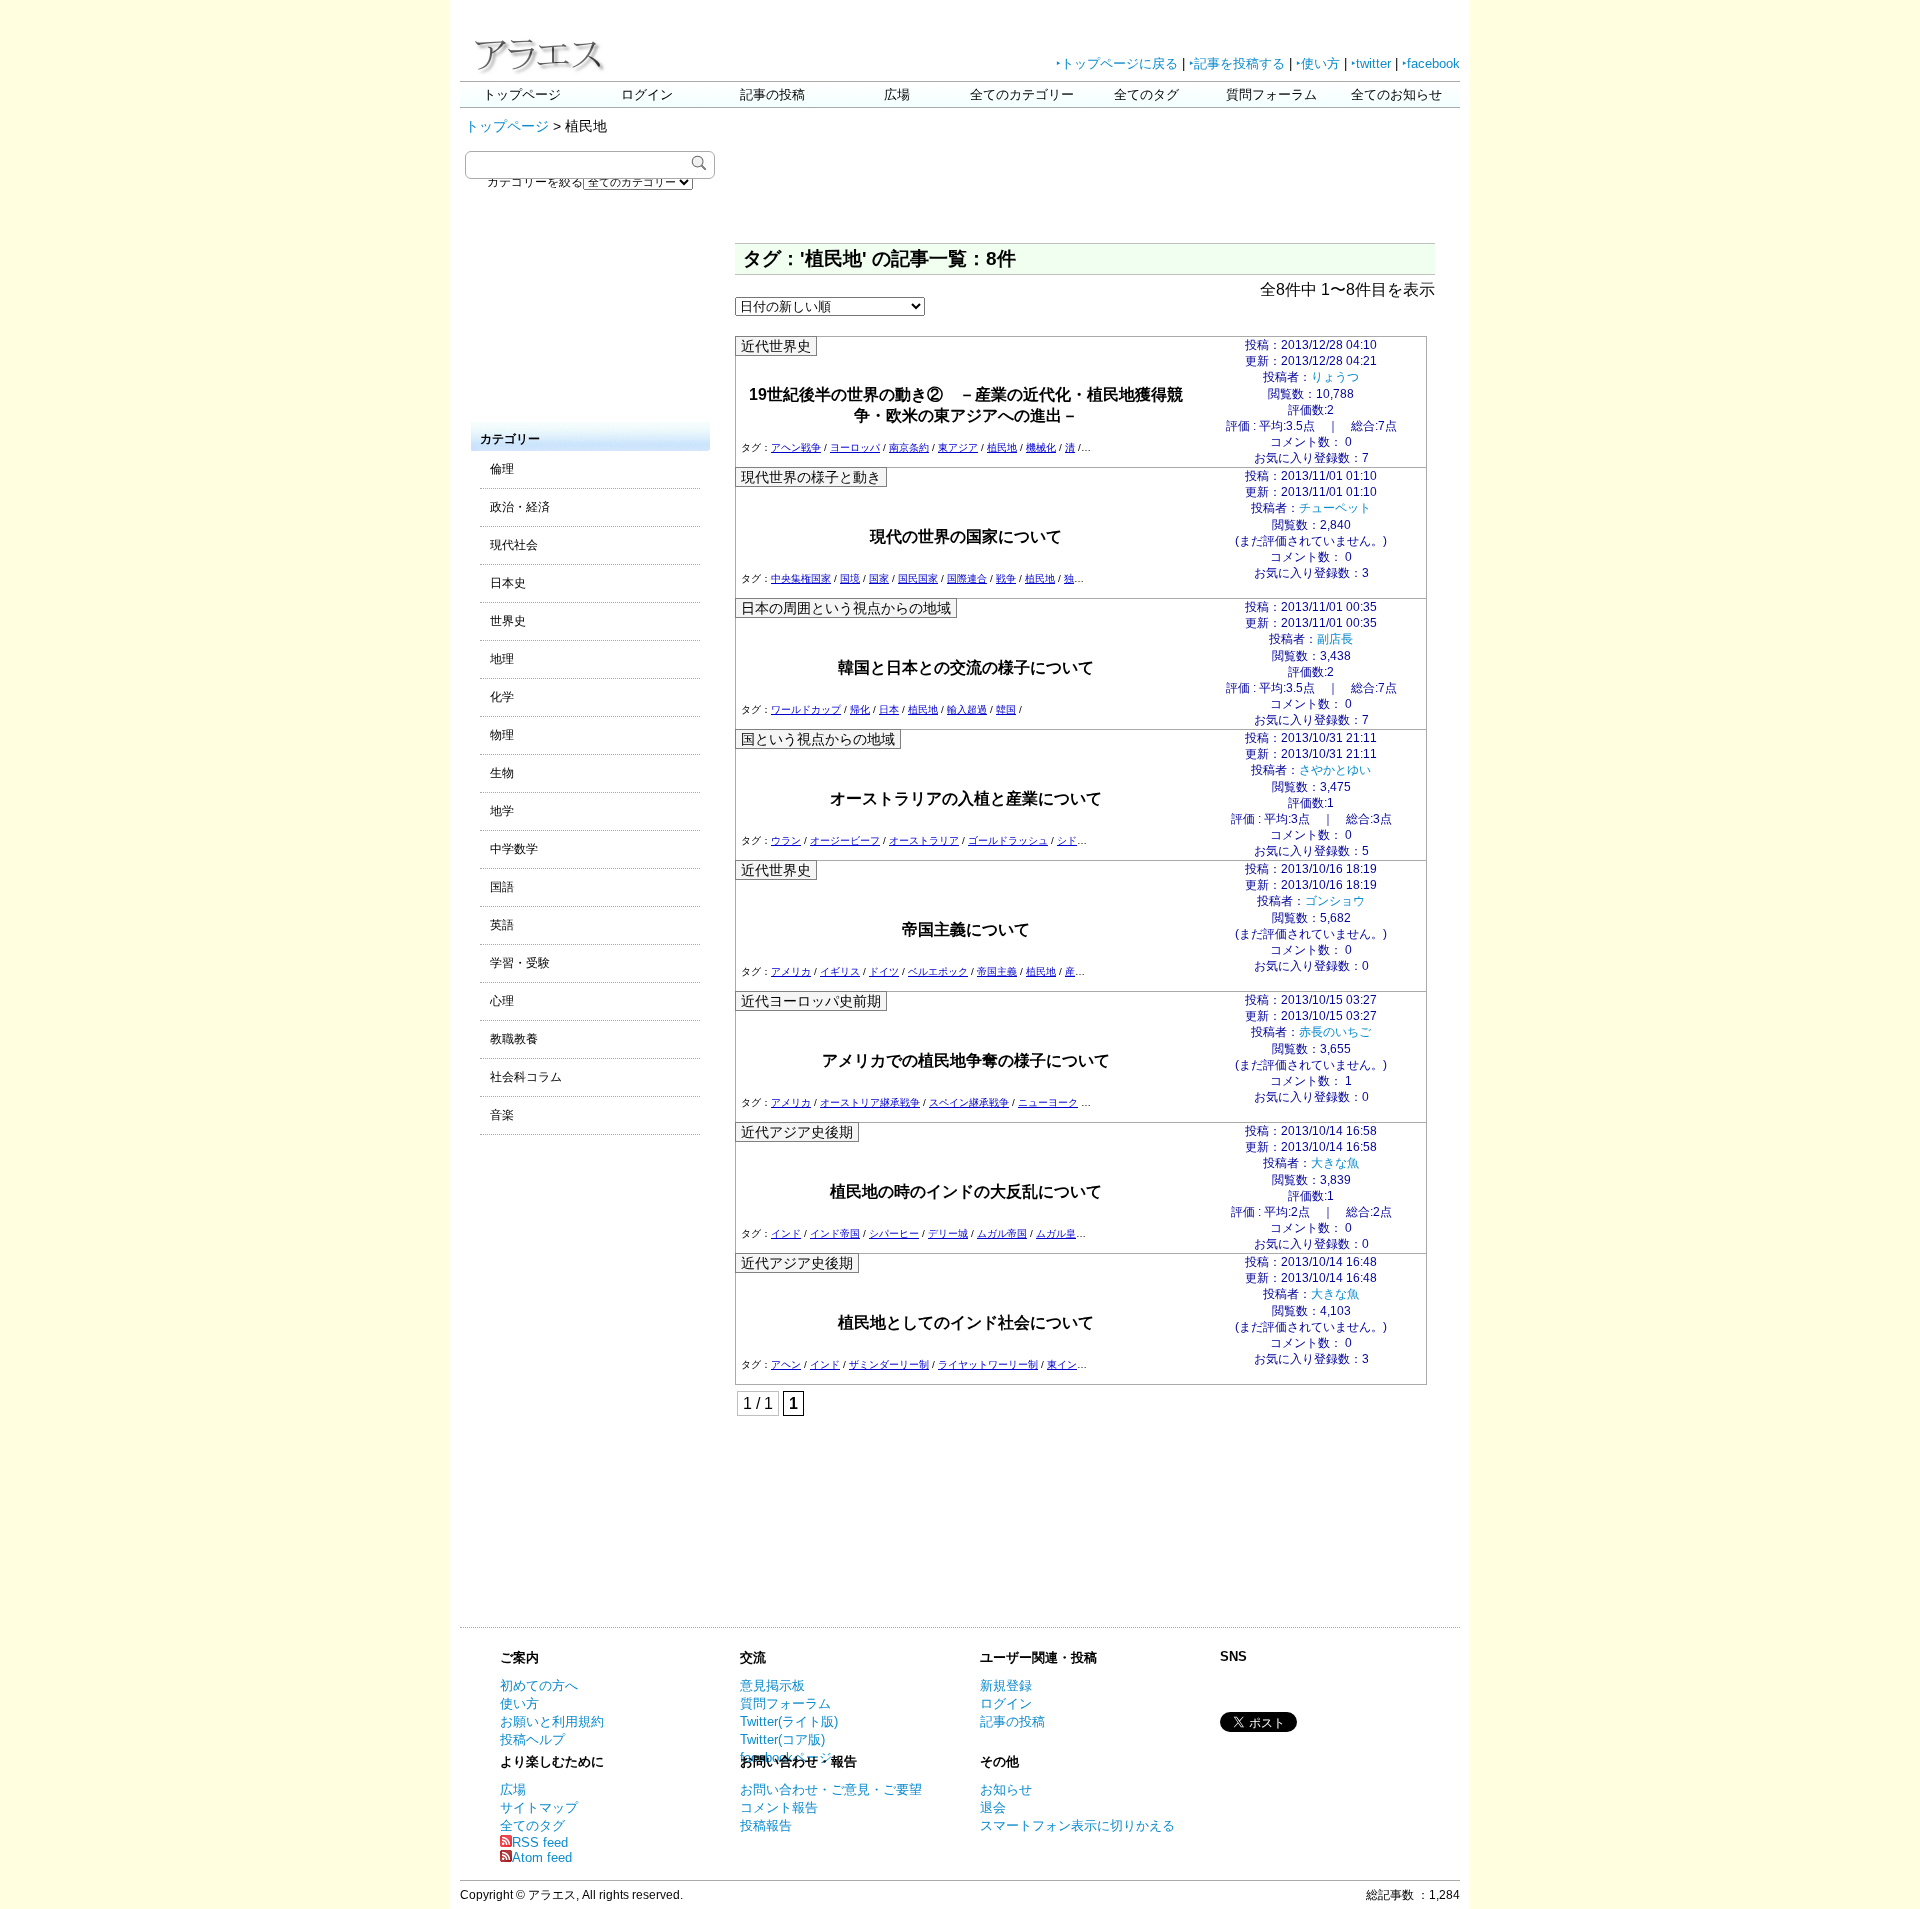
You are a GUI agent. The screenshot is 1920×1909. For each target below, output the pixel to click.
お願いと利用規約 (552, 1721)
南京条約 (909, 447)
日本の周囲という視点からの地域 (846, 608)
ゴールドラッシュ (1008, 840)
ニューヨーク (1048, 1102)
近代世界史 (776, 346)
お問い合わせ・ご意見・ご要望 (831, 1789)
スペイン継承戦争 (969, 1102)
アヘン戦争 (796, 447)
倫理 (502, 469)
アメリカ (791, 971)
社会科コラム (526, 1077)
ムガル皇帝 (1061, 1233)
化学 (502, 697)
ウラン (786, 840)
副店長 (1335, 639)
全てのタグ (1146, 94)
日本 (889, 709)
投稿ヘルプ (532, 1739)
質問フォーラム (1271, 94)
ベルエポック (938, 971)
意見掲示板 (772, 1685)
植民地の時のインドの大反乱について (966, 1191)
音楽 (502, 1115)
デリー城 (948, 1233)
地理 (502, 659)
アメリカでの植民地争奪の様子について (966, 1060)
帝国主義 (997, 971)
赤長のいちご (1335, 1032)
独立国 (1079, 578)
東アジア (958, 447)
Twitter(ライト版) (789, 1721)
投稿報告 (766, 1825)
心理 (502, 1001)
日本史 (508, 583)
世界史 (508, 621)
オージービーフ (845, 840)
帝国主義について (966, 929)
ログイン (647, 94)
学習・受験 (520, 963)
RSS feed (540, 1842)
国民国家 (918, 578)
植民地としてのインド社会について (966, 1322)
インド (786, 1233)
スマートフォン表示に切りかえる (1077, 1825)
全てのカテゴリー (1022, 94)
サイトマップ (539, 1807)
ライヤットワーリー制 (988, 1364)
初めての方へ (539, 1685)
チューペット (1335, 508)
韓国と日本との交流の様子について (966, 667)
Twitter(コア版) (782, 1739)
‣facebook (1431, 63)
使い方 (519, 1703)
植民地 (1002, 447)
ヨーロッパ (855, 447)
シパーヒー (894, 1233)
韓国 (1006, 709)
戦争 (1006, 578)
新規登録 (1006, 1685)
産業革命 (1085, 971)
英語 (502, 925)
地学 (502, 811)
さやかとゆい (1335, 770)
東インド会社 (1077, 1364)
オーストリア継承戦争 (870, 1102)
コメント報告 (779, 1807)
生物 (502, 773)
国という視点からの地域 (818, 739)
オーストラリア (924, 840)
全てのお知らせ (1396, 94)
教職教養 (514, 1039)
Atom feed (542, 1857)
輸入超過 (967, 709)
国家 (879, 578)
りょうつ (1335, 377)
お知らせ (1006, 1789)
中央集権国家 (801, 578)
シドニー (1077, 840)
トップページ (522, 94)
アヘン (786, 1364)
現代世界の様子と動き (811, 477)
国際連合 (967, 578)
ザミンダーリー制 (889, 1364)
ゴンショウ (1335, 901)
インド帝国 (835, 1233)
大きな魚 (1335, 1163)
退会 (993, 1807)
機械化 (1041, 447)
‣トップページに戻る (1117, 63)
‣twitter (1371, 63)
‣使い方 (1318, 63)
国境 (850, 578)
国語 (502, 887)
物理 (502, 735)
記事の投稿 (772, 94)
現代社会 (514, 545)
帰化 (860, 709)
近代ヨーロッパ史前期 (811, 1001)
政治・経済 (520, 507)
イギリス (840, 971)
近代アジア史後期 (797, 1132)
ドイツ (884, 971)
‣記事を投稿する (1237, 63)
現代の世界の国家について (966, 536)
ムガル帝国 (1002, 1233)
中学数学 (514, 849)
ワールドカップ (806, 709)
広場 (897, 94)
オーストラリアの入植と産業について (966, 798)
